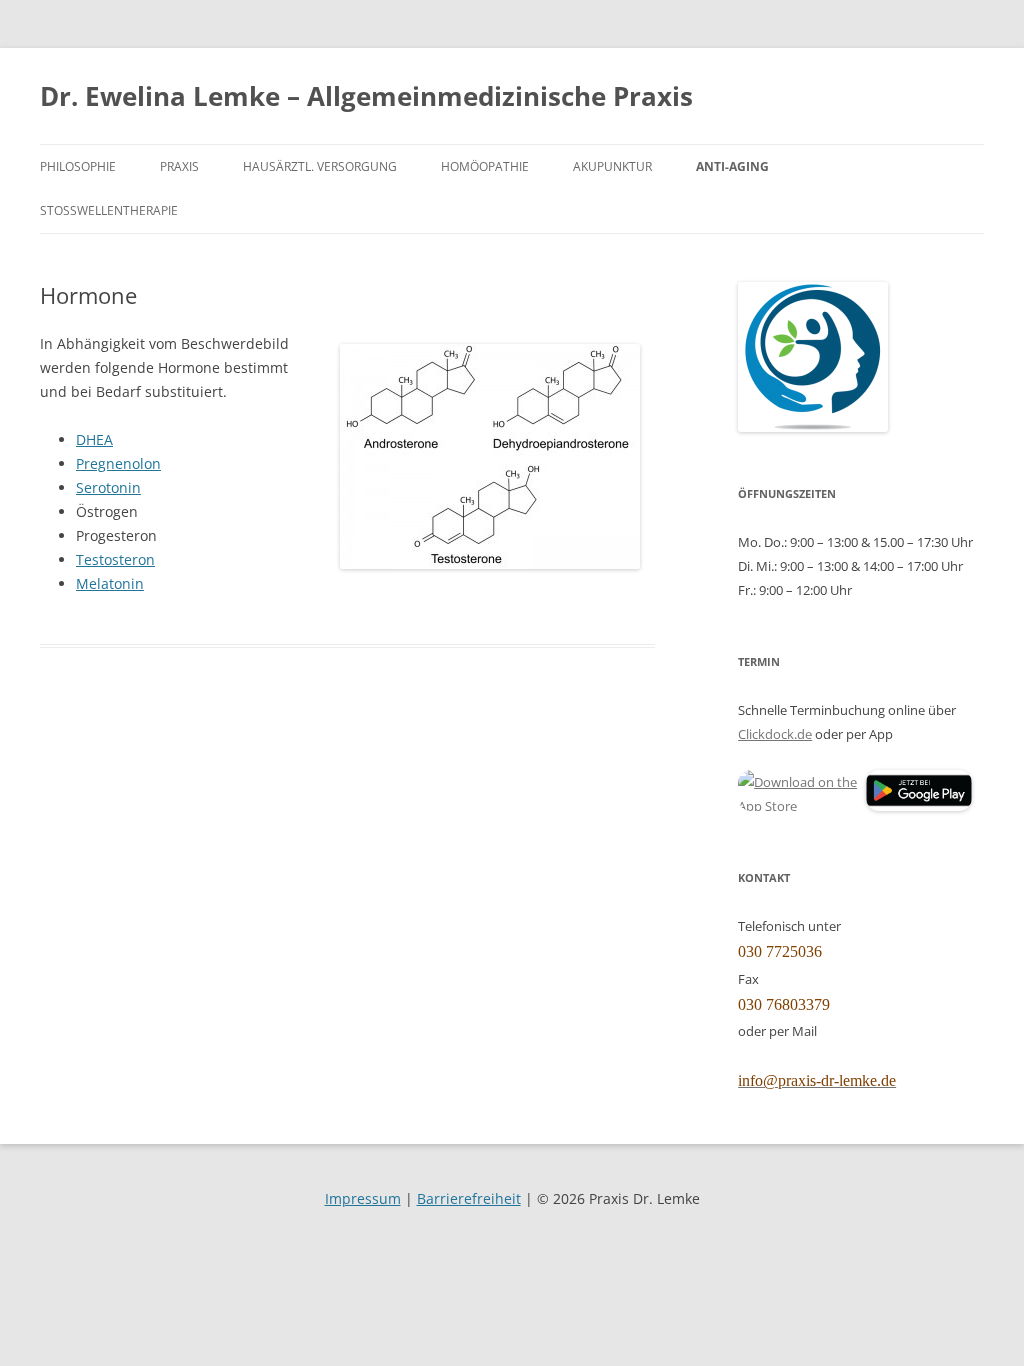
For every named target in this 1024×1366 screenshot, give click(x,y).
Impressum (363, 1198)
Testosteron (115, 559)
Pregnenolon (118, 463)
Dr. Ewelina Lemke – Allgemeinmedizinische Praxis (366, 96)
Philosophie (78, 166)
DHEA (94, 439)
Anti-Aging (732, 166)
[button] (800, 794)
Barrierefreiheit (469, 1198)
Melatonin (110, 583)
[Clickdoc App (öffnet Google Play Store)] (919, 806)
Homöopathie (485, 166)
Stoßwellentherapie (109, 210)
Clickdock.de (775, 734)
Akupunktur (612, 166)
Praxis (179, 166)
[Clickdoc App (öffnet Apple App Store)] (800, 790)
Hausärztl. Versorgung (320, 166)
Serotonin (108, 487)
